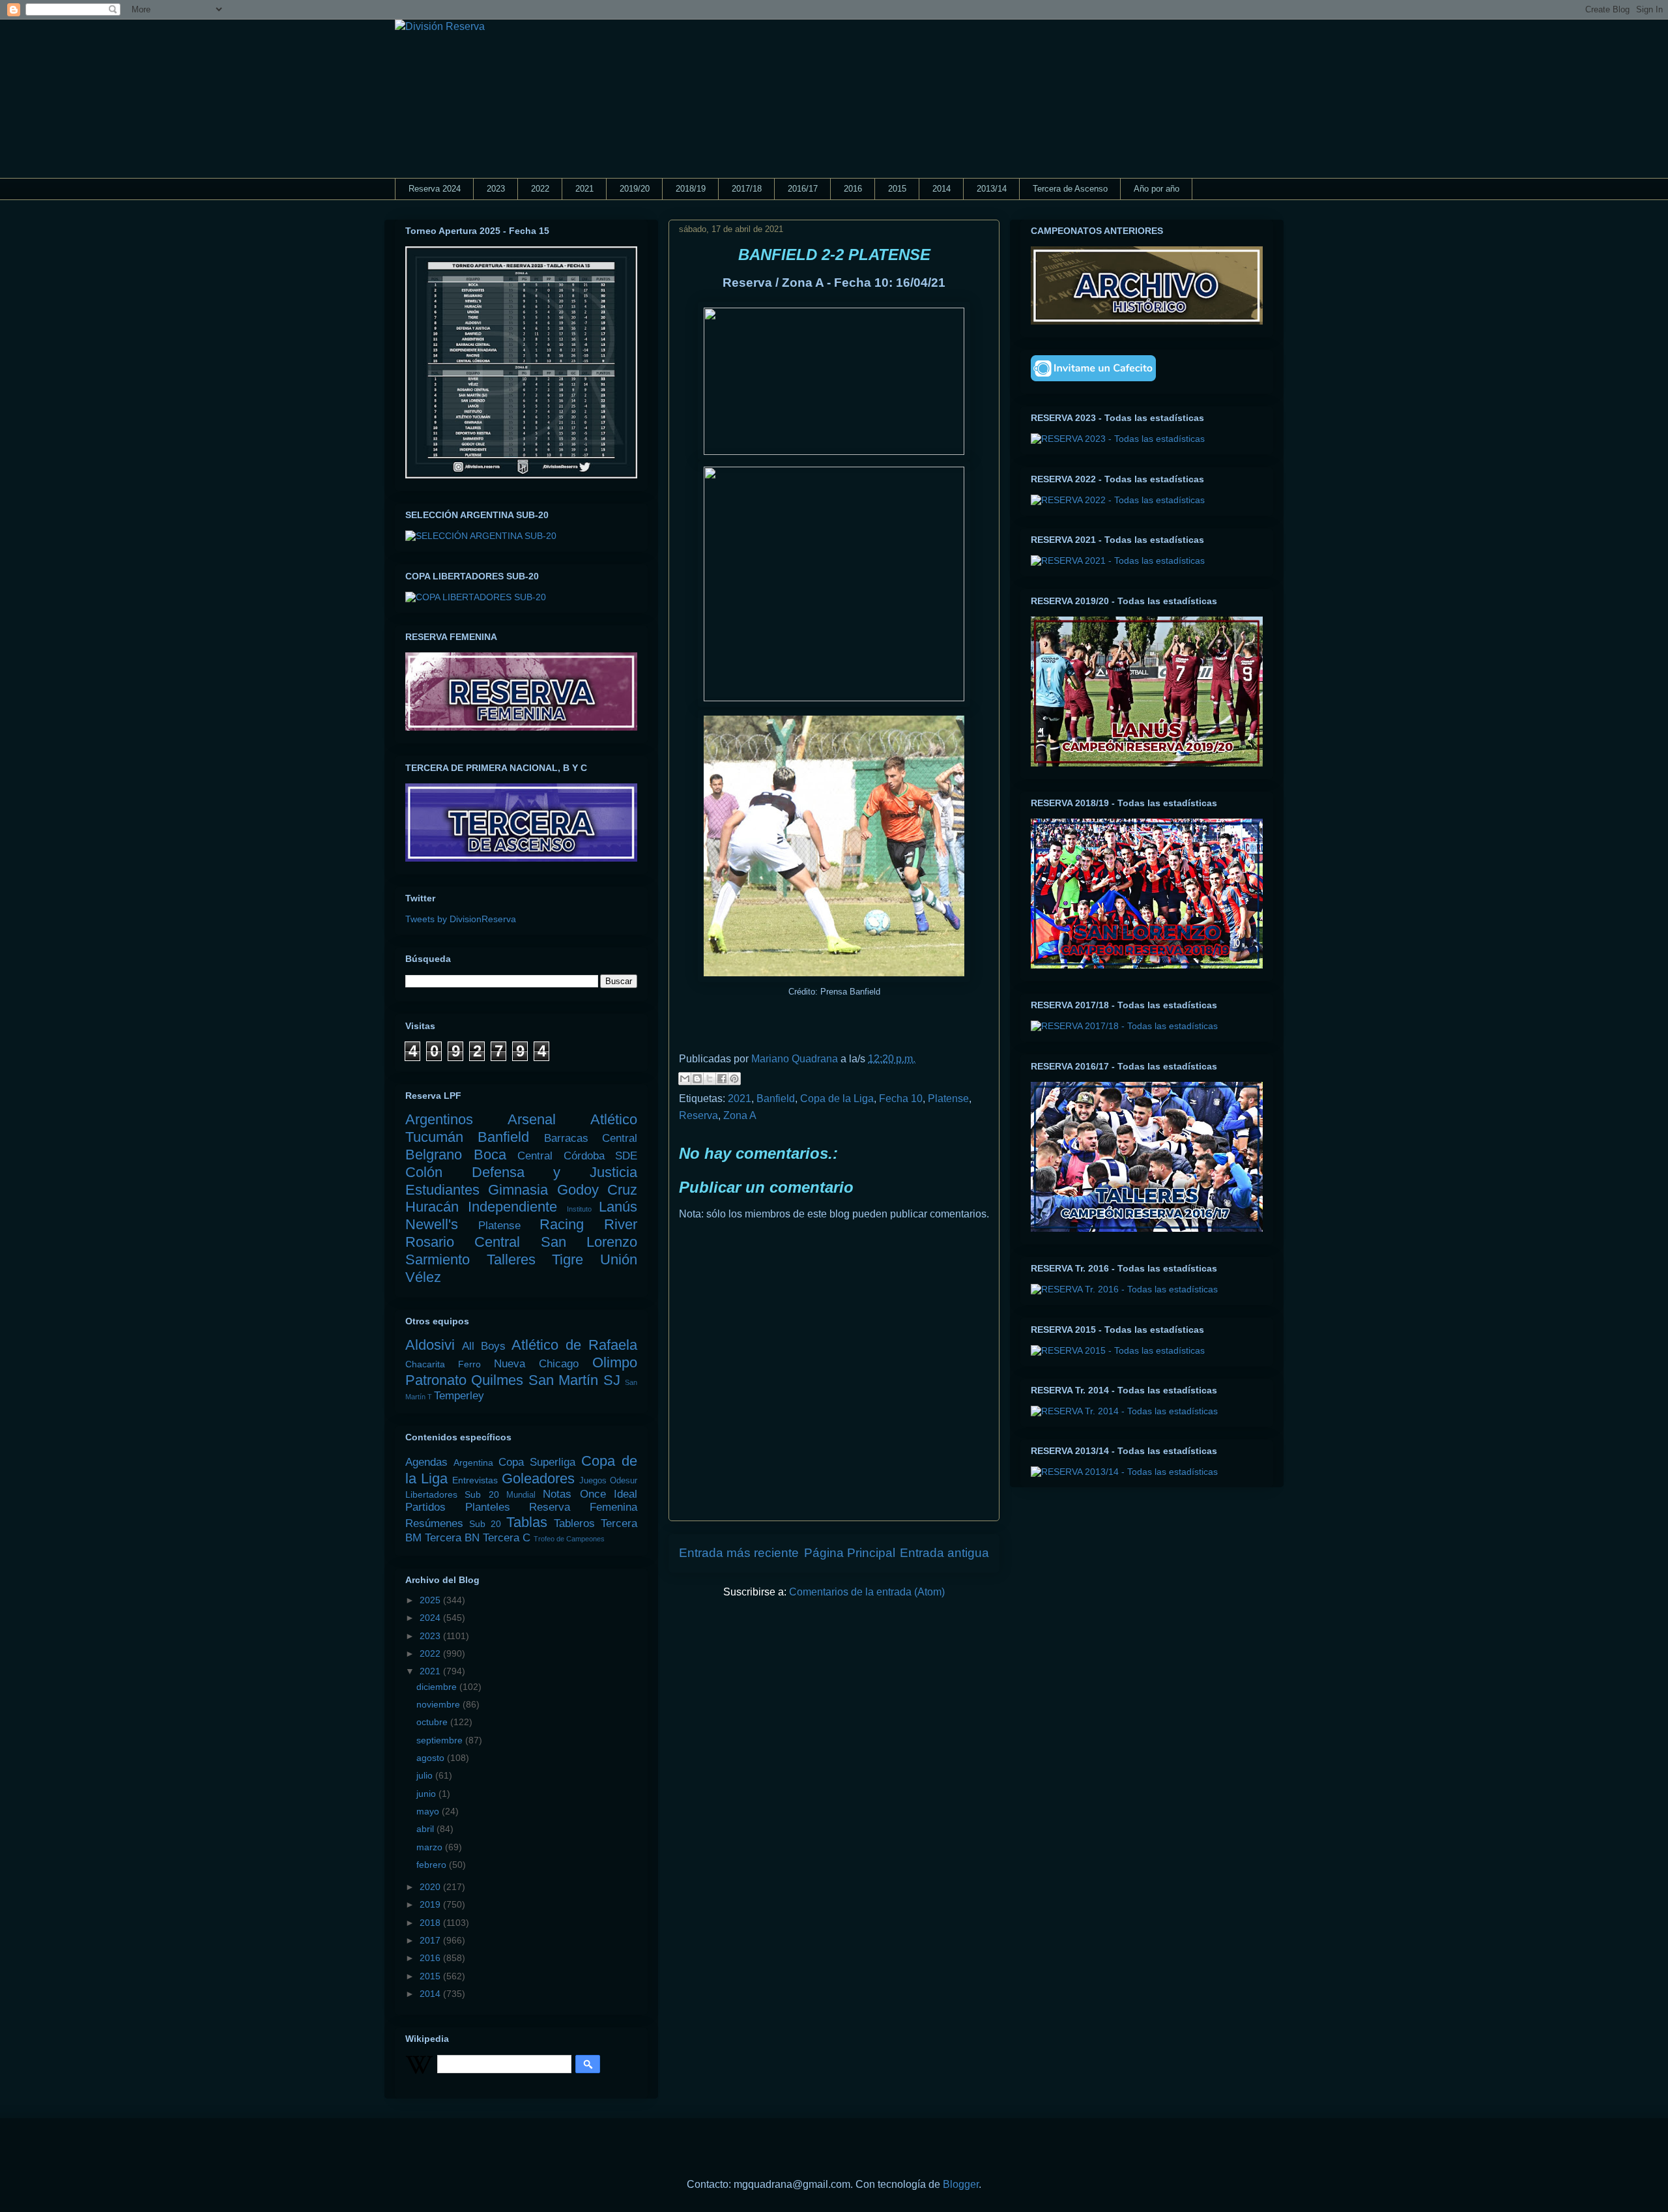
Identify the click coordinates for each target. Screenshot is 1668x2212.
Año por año (1157, 189)
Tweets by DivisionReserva (461, 919)
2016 (853, 189)
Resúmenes (434, 1523)
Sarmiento (438, 1259)
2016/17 (803, 189)
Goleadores (538, 1478)
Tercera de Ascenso (1070, 189)
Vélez (423, 1277)
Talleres (511, 1259)
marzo (431, 1847)
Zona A (740, 1115)
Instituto (579, 1209)
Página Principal (850, 1553)
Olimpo (615, 1362)
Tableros (574, 1523)
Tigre (568, 1259)
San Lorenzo (589, 1242)
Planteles (488, 1507)
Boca (490, 1155)
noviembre (439, 1704)
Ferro (469, 1364)
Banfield (776, 1099)
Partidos (425, 1507)
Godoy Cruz (597, 1190)
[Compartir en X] (710, 1079)
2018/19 (691, 189)
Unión (619, 1259)
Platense (948, 1099)
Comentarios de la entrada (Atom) (867, 1592)
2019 (431, 1904)
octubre (433, 1722)
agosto (432, 1758)
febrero (433, 1865)
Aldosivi (430, 1345)
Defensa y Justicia (554, 1172)
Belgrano (434, 1155)
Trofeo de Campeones (569, 1539)
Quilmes (497, 1380)
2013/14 (992, 189)
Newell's (432, 1224)
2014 (942, 189)
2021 (584, 189)
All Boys (484, 1346)
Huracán (432, 1207)
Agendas (426, 1462)
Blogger (961, 2184)
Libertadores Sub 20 (452, 1494)
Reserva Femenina (583, 1507)
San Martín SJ (574, 1380)
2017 (431, 1940)
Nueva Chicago (536, 1364)
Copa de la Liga (837, 1099)
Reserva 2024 (435, 189)
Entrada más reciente (739, 1553)
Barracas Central (591, 1138)
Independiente (512, 1207)
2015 (897, 189)
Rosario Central (463, 1242)
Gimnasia (518, 1190)
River (621, 1224)
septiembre (441, 1740)
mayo (429, 1811)
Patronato (436, 1380)
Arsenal (532, 1119)
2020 (431, 1887)
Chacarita (425, 1364)
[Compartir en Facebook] (722, 1079)
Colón (424, 1172)
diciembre (438, 1687)
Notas (557, 1494)
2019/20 (635, 189)
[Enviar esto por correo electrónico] (685, 1079)
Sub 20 (485, 1524)
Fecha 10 (901, 1099)
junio (427, 1794)
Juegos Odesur (608, 1481)
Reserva (698, 1115)
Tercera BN (452, 1538)
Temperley (459, 1396)
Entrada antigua (944, 1553)
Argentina (473, 1463)
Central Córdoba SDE (577, 1156)
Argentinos (439, 1119)
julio (426, 1775)
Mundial (521, 1495)
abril (426, 1829)
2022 (540, 189)
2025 (431, 1600)
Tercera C (507, 1538)
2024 (431, 1618)
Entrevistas (475, 1480)
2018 (431, 1923)
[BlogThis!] (697, 1079)
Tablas (527, 1522)
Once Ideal (609, 1494)
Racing (562, 1224)
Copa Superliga (537, 1462)
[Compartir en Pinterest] (734, 1079)
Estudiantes (442, 1190)
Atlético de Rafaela (574, 1345)
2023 (496, 189)
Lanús (618, 1207)
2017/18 (747, 189)
